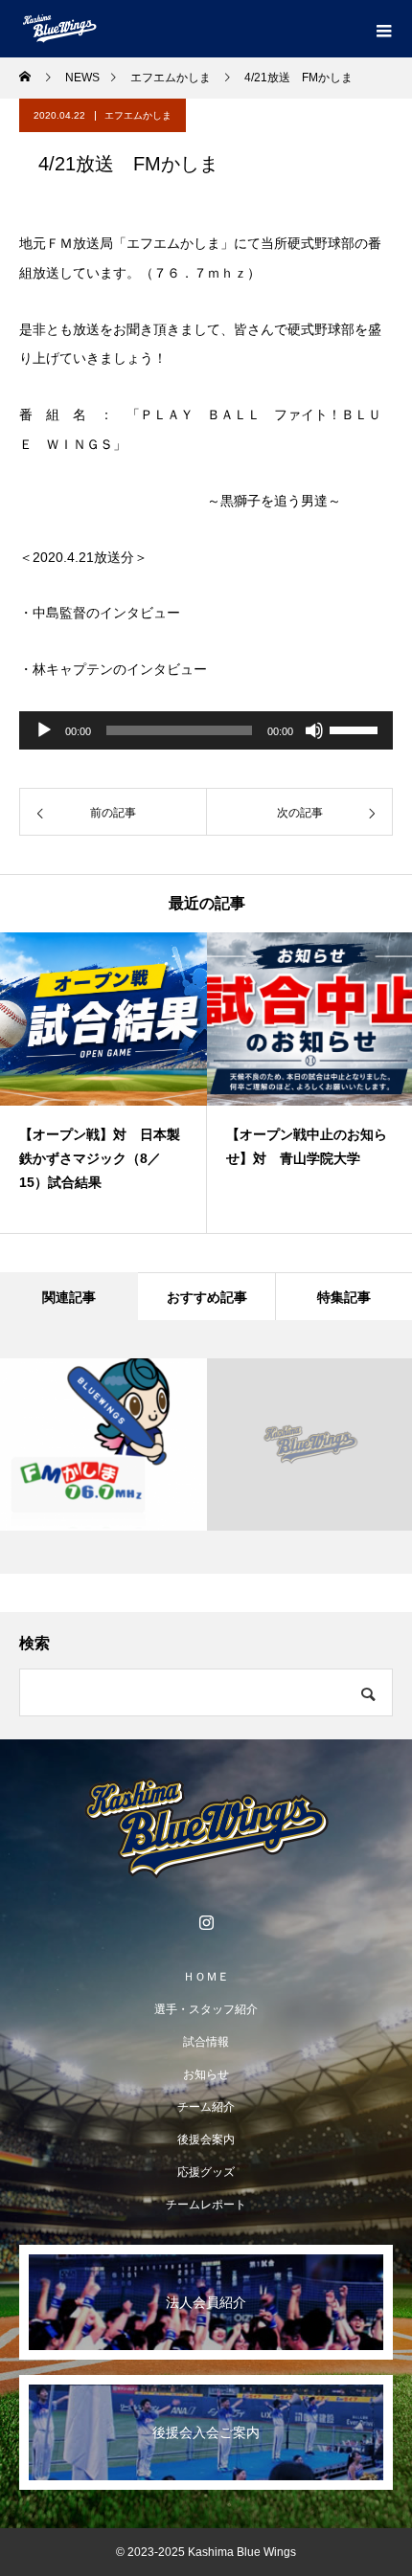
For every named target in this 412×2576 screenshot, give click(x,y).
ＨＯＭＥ (206, 1977)
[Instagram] (206, 1922)
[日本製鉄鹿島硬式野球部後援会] (206, 1828)
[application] (206, 730)
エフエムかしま (138, 115)
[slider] (356, 728)
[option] (103, 1083)
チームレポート (206, 2205)
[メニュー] (383, 29)
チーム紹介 (206, 2107)
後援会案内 (206, 2139)
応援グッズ (206, 2172)
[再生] (44, 730)
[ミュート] (314, 730)
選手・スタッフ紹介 (206, 2009)
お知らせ (206, 2074)
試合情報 (206, 2042)
